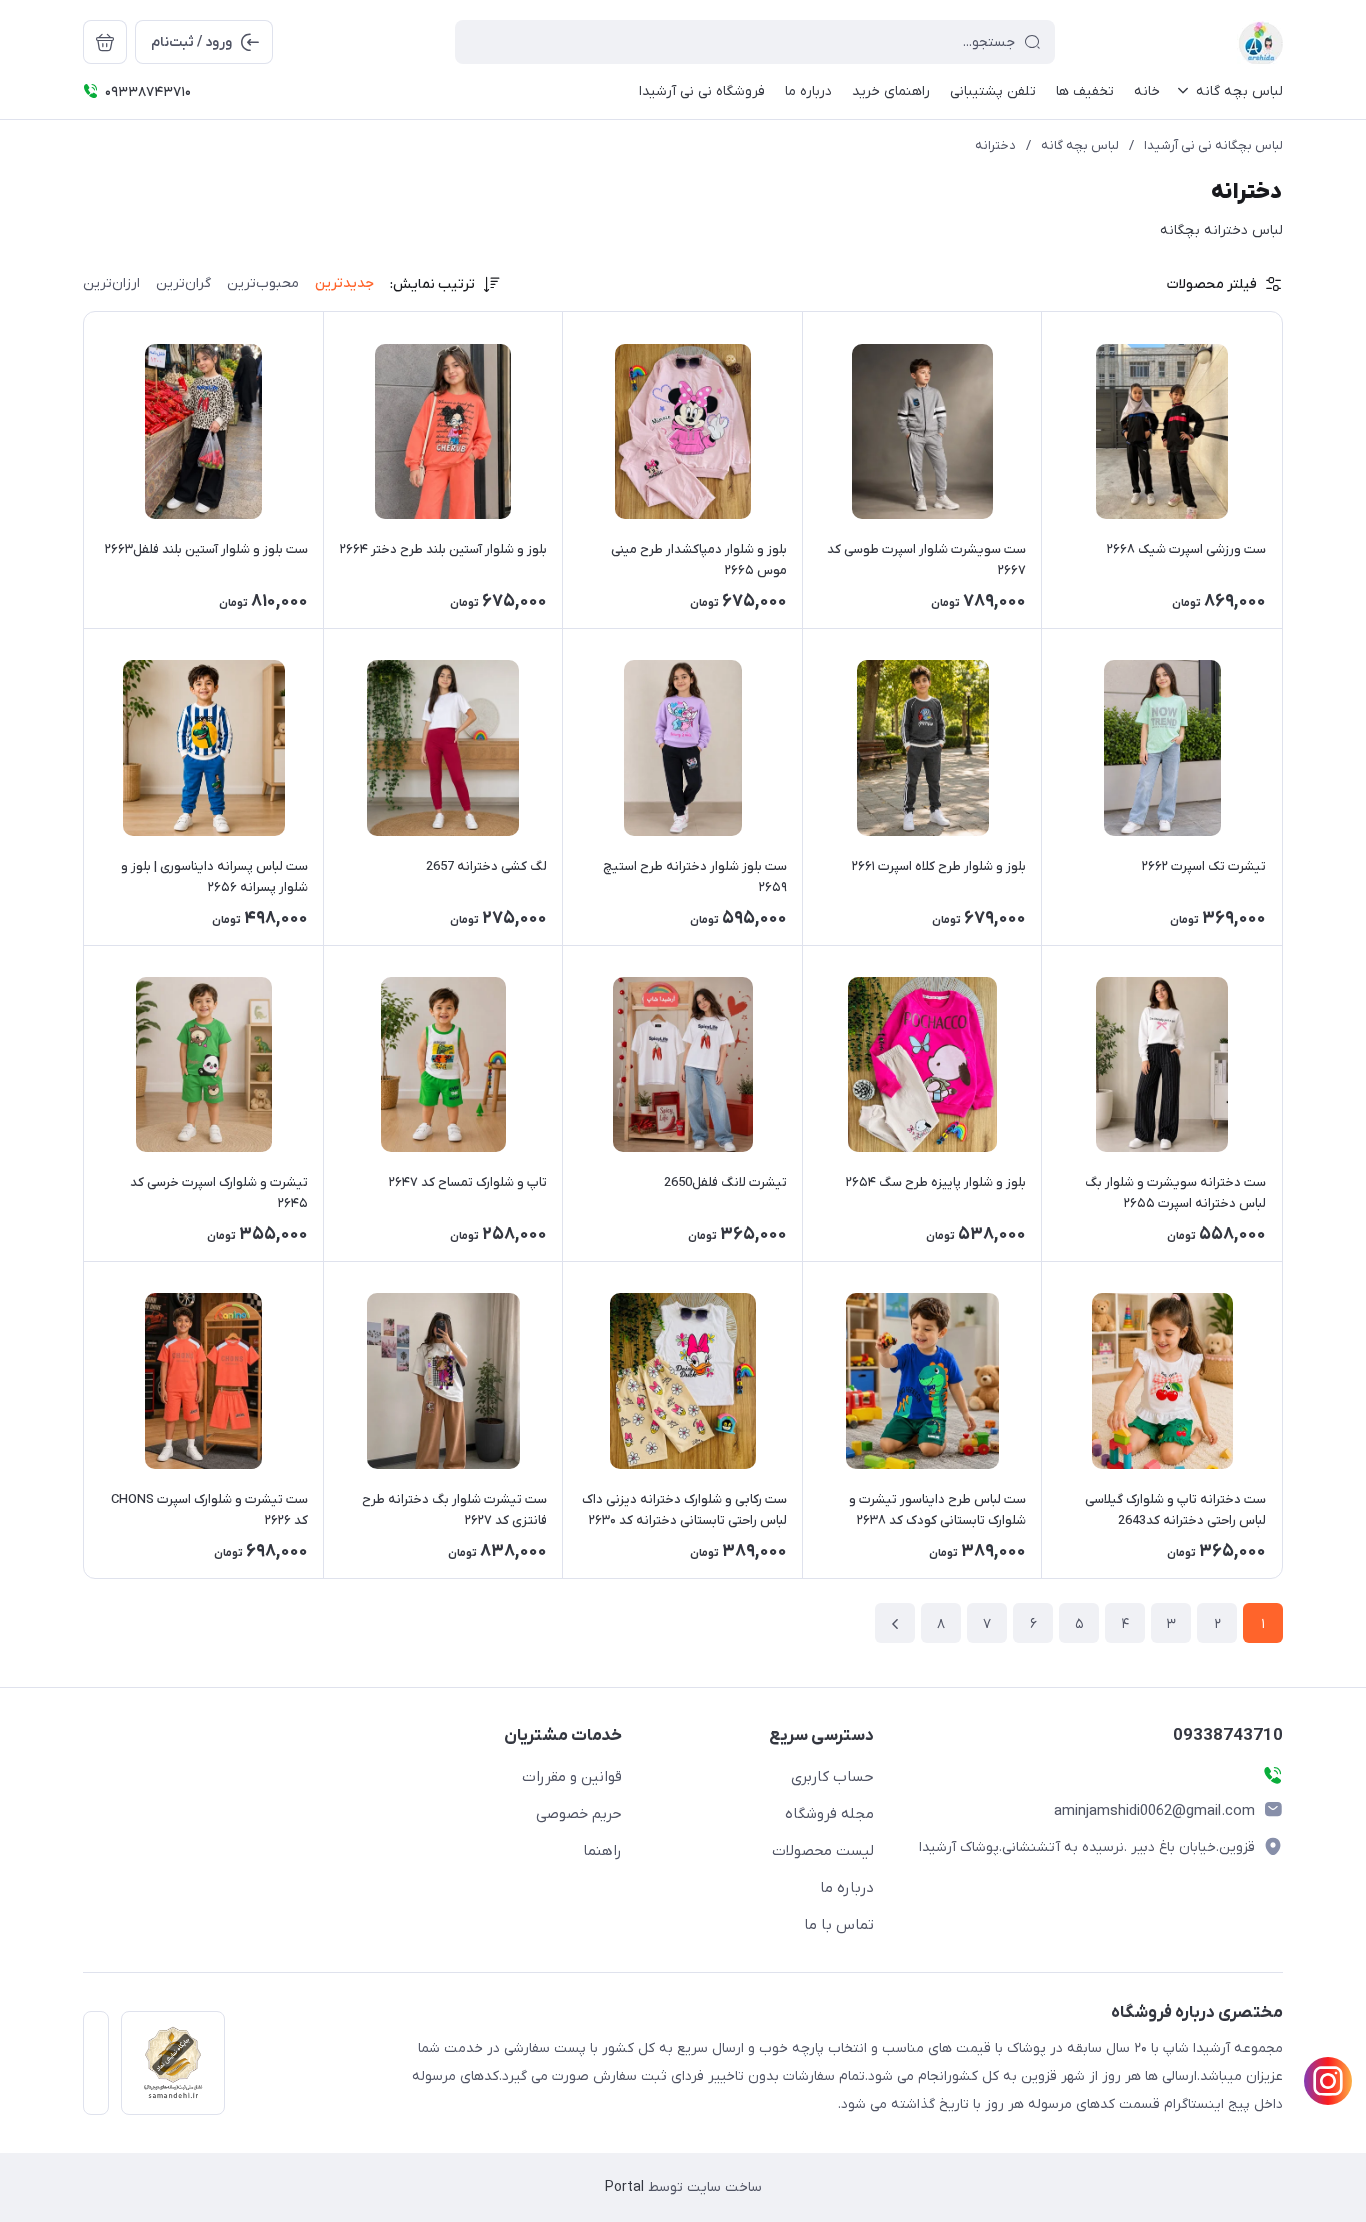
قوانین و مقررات (572, 1777)
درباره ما (847, 1888)
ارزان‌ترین (111, 283)
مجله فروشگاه (829, 1814)
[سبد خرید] (105, 42)
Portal (624, 2187)
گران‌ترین (183, 283)
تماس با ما (839, 1925)
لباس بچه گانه (1080, 145)
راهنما (602, 1851)
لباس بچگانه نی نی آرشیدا (1213, 145)
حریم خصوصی (579, 1814)
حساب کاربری (832, 1777)
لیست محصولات (823, 1851)
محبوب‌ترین (263, 283)
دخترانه (995, 145)
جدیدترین (344, 283)
